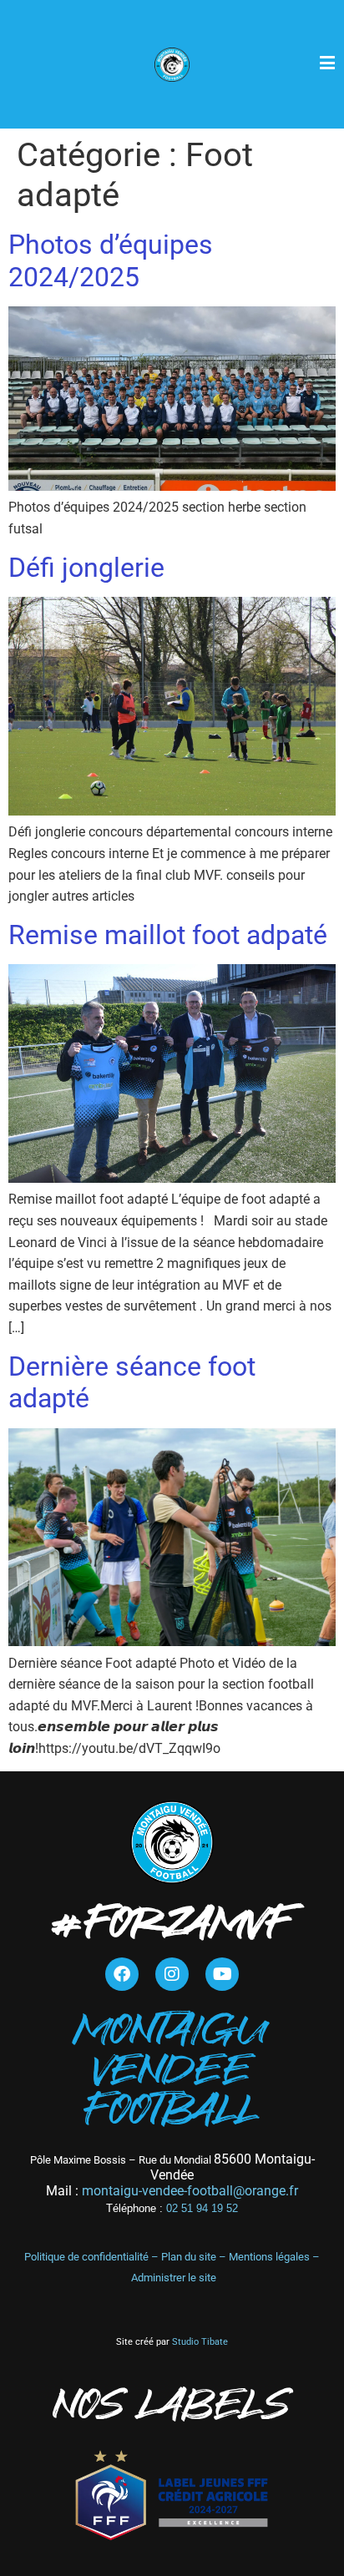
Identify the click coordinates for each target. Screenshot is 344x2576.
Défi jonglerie (86, 568)
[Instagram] (172, 1974)
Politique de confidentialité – (93, 2257)
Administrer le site (174, 2278)
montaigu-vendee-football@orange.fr (190, 2191)
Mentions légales (269, 2257)
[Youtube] (222, 1974)
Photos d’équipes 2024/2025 (111, 260)
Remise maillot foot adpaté (168, 935)
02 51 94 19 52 (172, 2208)
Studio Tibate (199, 2342)
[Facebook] (122, 1974)
